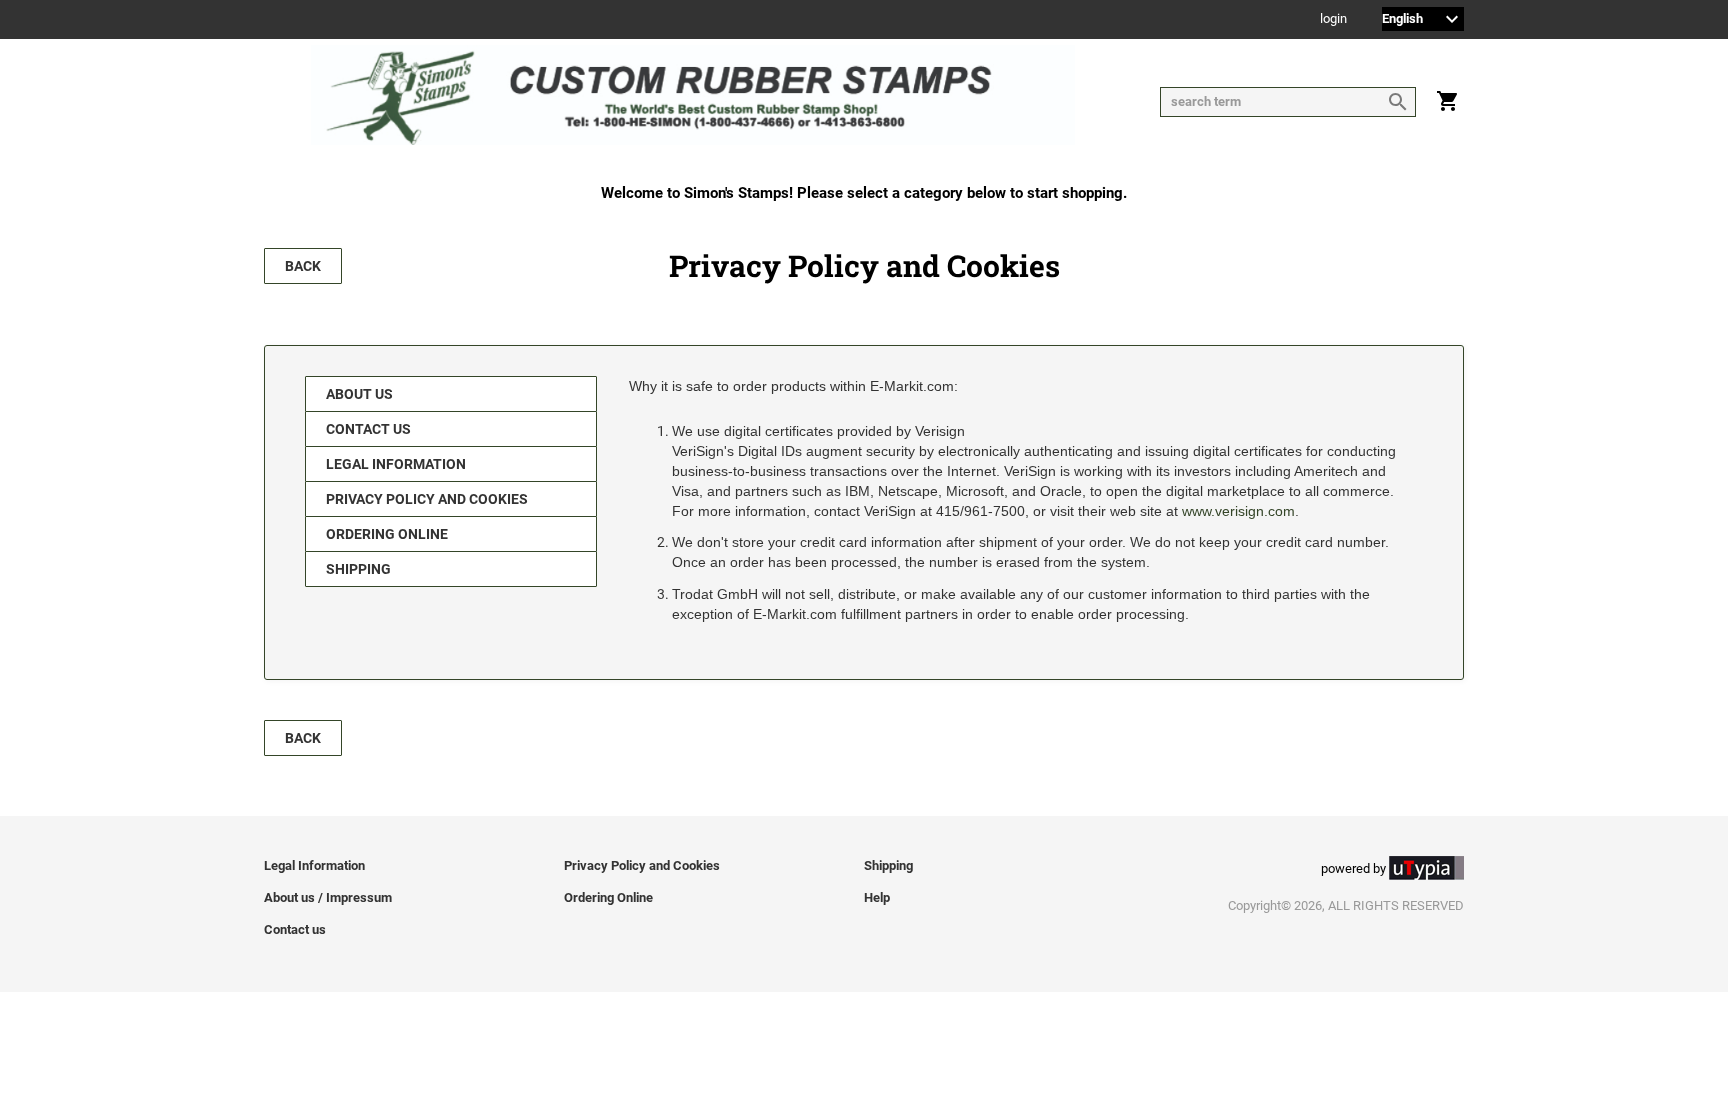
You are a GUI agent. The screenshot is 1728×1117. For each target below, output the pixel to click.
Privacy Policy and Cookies (427, 499)
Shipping (358, 569)
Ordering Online (387, 534)
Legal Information (396, 464)
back (303, 266)
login (1333, 19)
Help (877, 897)
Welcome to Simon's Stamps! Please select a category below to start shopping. (864, 193)
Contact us (368, 429)
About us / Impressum (328, 897)
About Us (359, 394)
